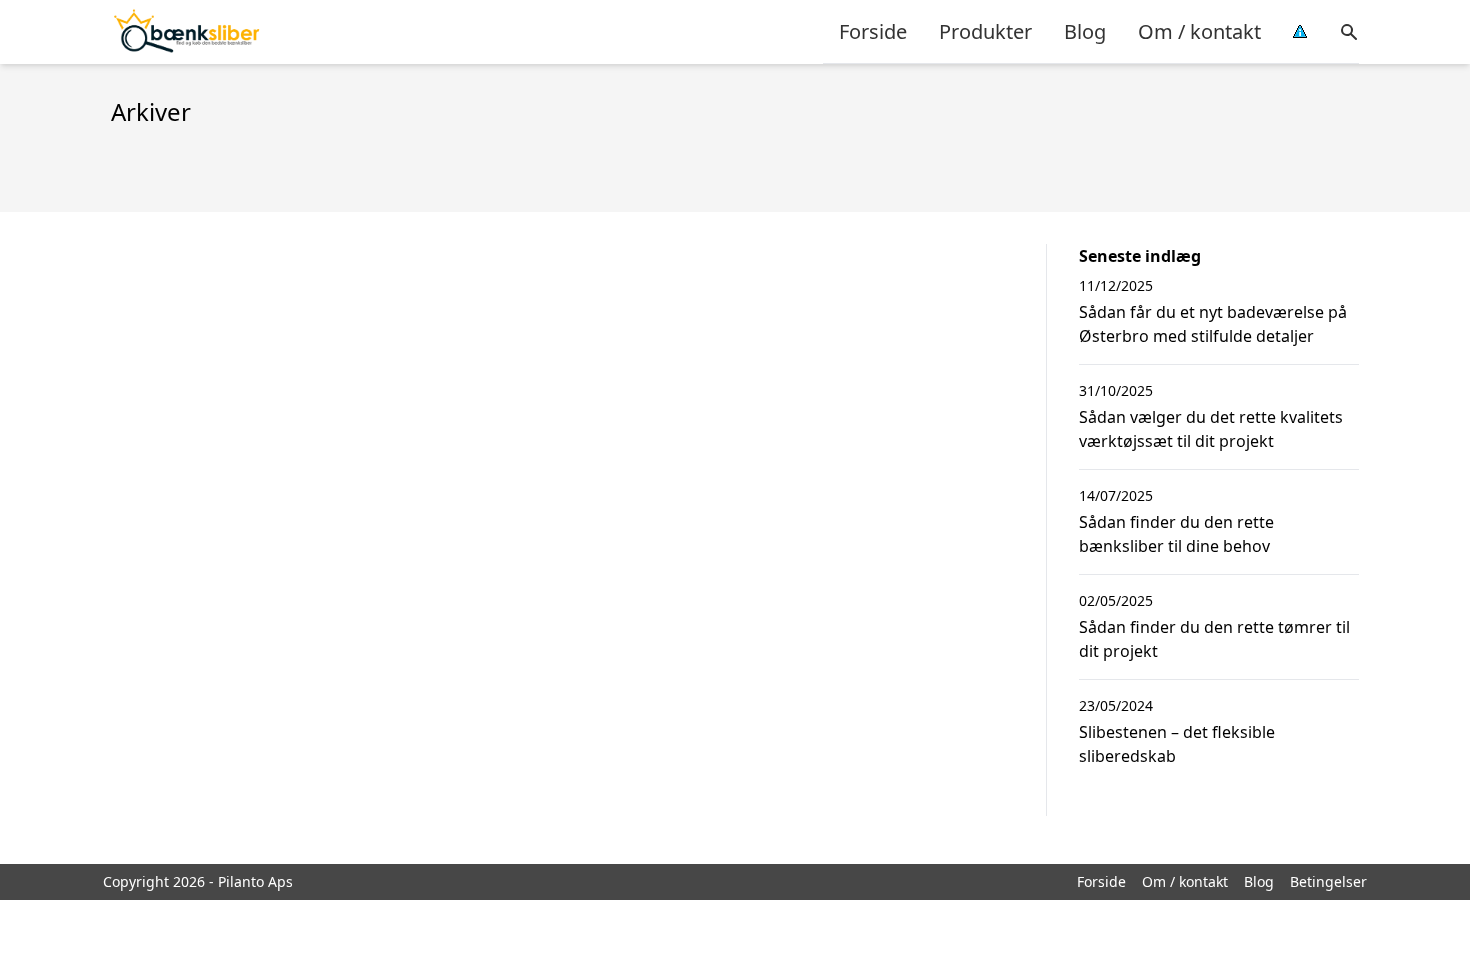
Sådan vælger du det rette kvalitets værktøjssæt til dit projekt (1211, 429)
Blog (1085, 31)
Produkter (985, 31)
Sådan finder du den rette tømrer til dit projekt (1214, 639)
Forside (873, 31)
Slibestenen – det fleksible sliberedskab (1177, 744)
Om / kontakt (1199, 31)
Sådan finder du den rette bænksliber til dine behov (1176, 534)
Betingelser (1328, 881)
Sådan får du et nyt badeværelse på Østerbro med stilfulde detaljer (1213, 324)
